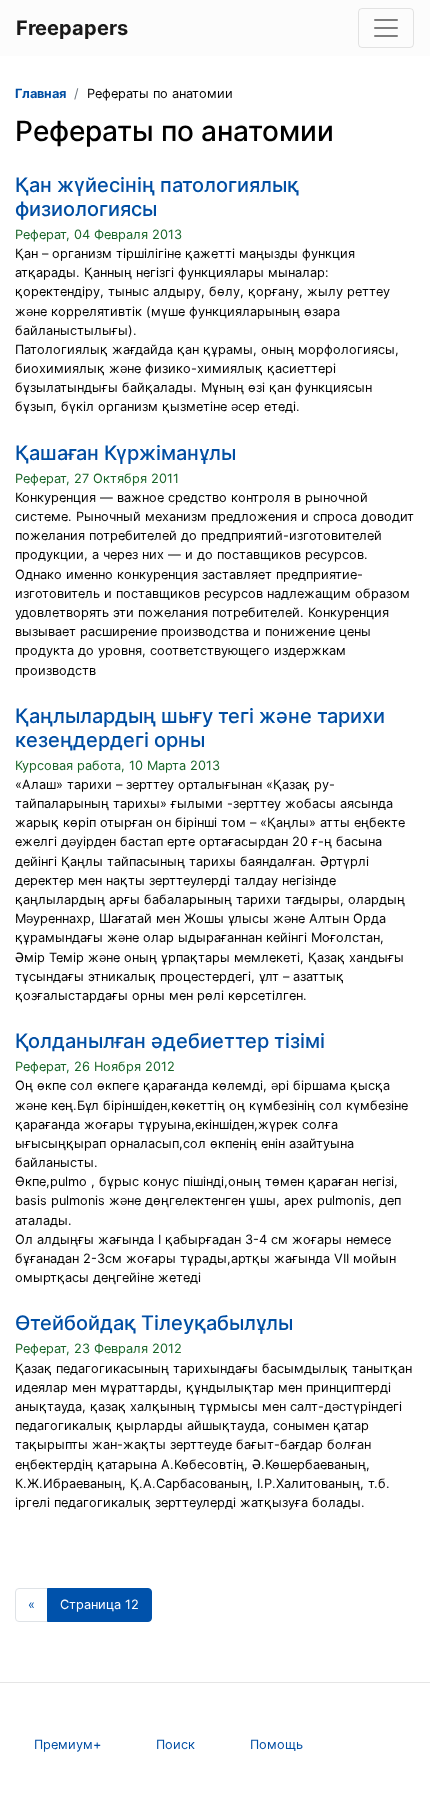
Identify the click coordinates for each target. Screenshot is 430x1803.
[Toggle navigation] (386, 28)
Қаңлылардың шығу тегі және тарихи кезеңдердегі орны (200, 728)
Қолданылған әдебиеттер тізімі (170, 1041)
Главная (40, 93)
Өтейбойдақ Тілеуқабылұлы (154, 1323)
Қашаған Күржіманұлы (125, 453)
